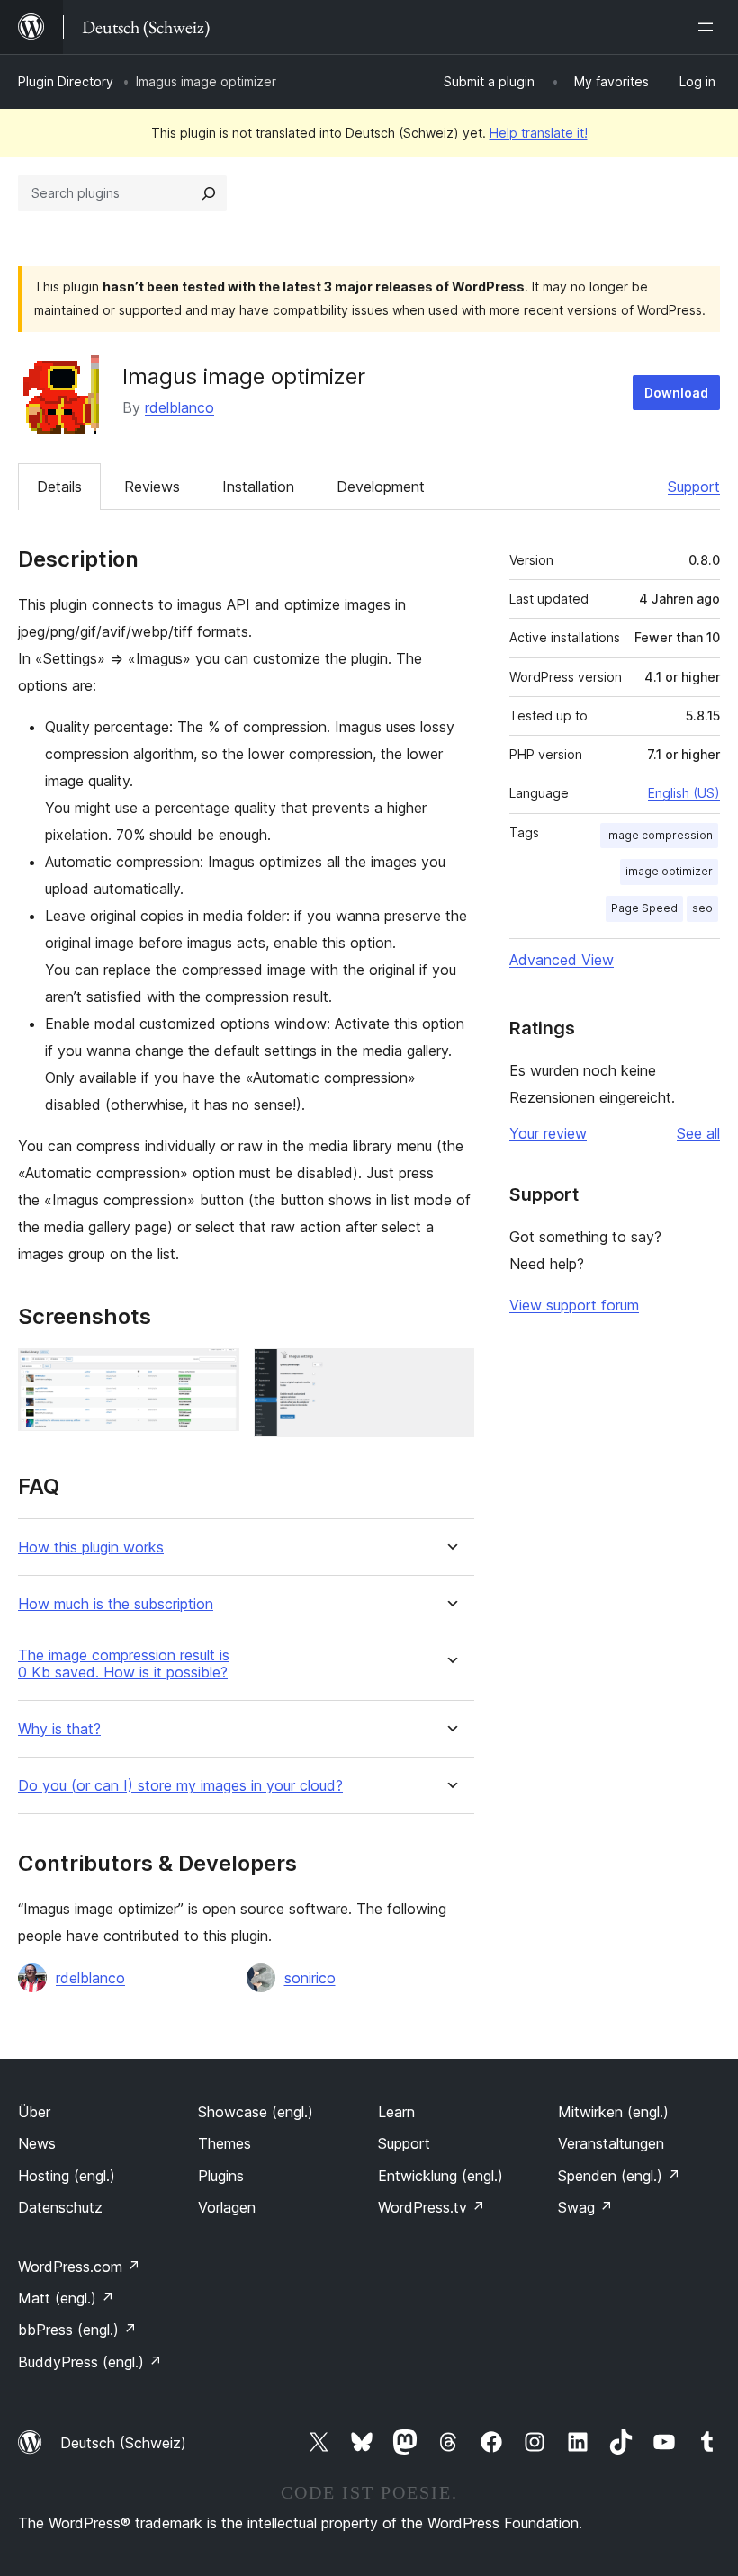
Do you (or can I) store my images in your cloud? (180, 1786)
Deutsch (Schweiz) (123, 2443)
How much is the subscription (116, 1604)
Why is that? (59, 1729)
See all (698, 1133)
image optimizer (669, 871)
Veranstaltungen (611, 2143)
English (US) (684, 793)
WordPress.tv (432, 2207)
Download (676, 393)
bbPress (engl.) (77, 2330)
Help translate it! (539, 133)
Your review (548, 1133)
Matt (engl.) (66, 2298)
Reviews (152, 487)
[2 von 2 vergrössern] (450, 1373)
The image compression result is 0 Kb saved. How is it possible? (124, 1664)
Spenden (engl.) (619, 2176)
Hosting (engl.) (67, 2176)
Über (34, 2112)
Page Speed (644, 908)
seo (702, 908)
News (37, 2143)
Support (694, 487)
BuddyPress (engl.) (90, 2362)
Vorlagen (227, 2207)
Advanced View (562, 960)
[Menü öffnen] (709, 27)
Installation (258, 487)
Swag (585, 2207)
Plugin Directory (66, 81)
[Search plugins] (209, 193)
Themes (225, 2143)
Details (59, 487)
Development (381, 487)
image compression (659, 835)
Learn (396, 2112)
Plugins (221, 2176)
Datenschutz (60, 2207)
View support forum (574, 1305)
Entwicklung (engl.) (441, 2176)
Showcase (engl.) (256, 2112)
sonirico (310, 1978)
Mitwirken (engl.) (613, 2112)
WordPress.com (79, 2267)
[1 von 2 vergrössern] (215, 1373)
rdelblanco (180, 407)
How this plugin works (91, 1547)
